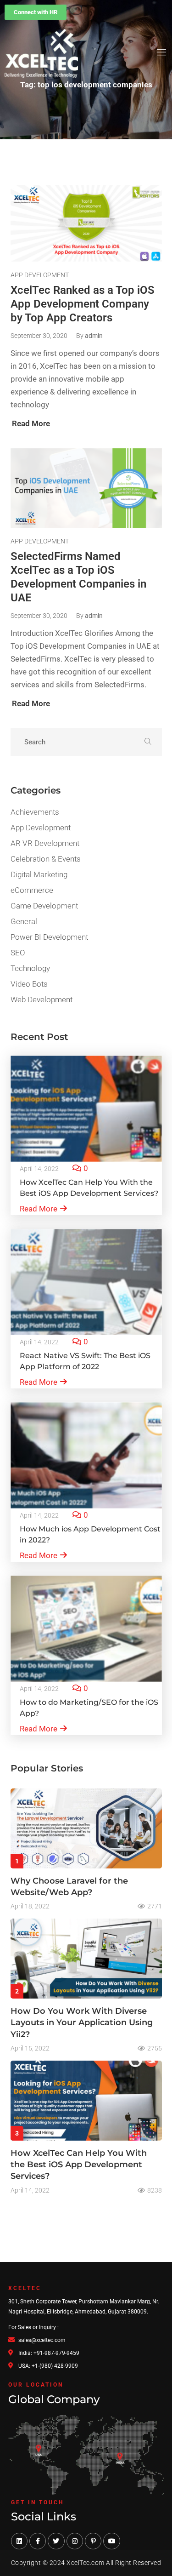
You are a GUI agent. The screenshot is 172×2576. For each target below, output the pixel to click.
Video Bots (29, 984)
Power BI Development (49, 937)
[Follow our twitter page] (56, 2541)
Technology (30, 968)
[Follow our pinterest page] (93, 2541)
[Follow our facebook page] (38, 2541)
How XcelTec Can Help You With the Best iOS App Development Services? (79, 2165)
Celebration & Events (46, 859)
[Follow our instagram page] (75, 2541)
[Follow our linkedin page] (19, 2541)
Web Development (42, 1000)
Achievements (35, 812)
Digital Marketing (39, 874)
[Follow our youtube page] (111, 2541)
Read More (39, 1209)
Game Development (44, 906)
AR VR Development (45, 843)
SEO (18, 953)
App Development (40, 275)
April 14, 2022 (39, 1169)
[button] (36, 12)
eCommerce (32, 890)
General (24, 921)
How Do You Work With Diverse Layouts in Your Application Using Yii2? (82, 2022)
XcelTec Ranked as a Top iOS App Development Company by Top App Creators (83, 304)
